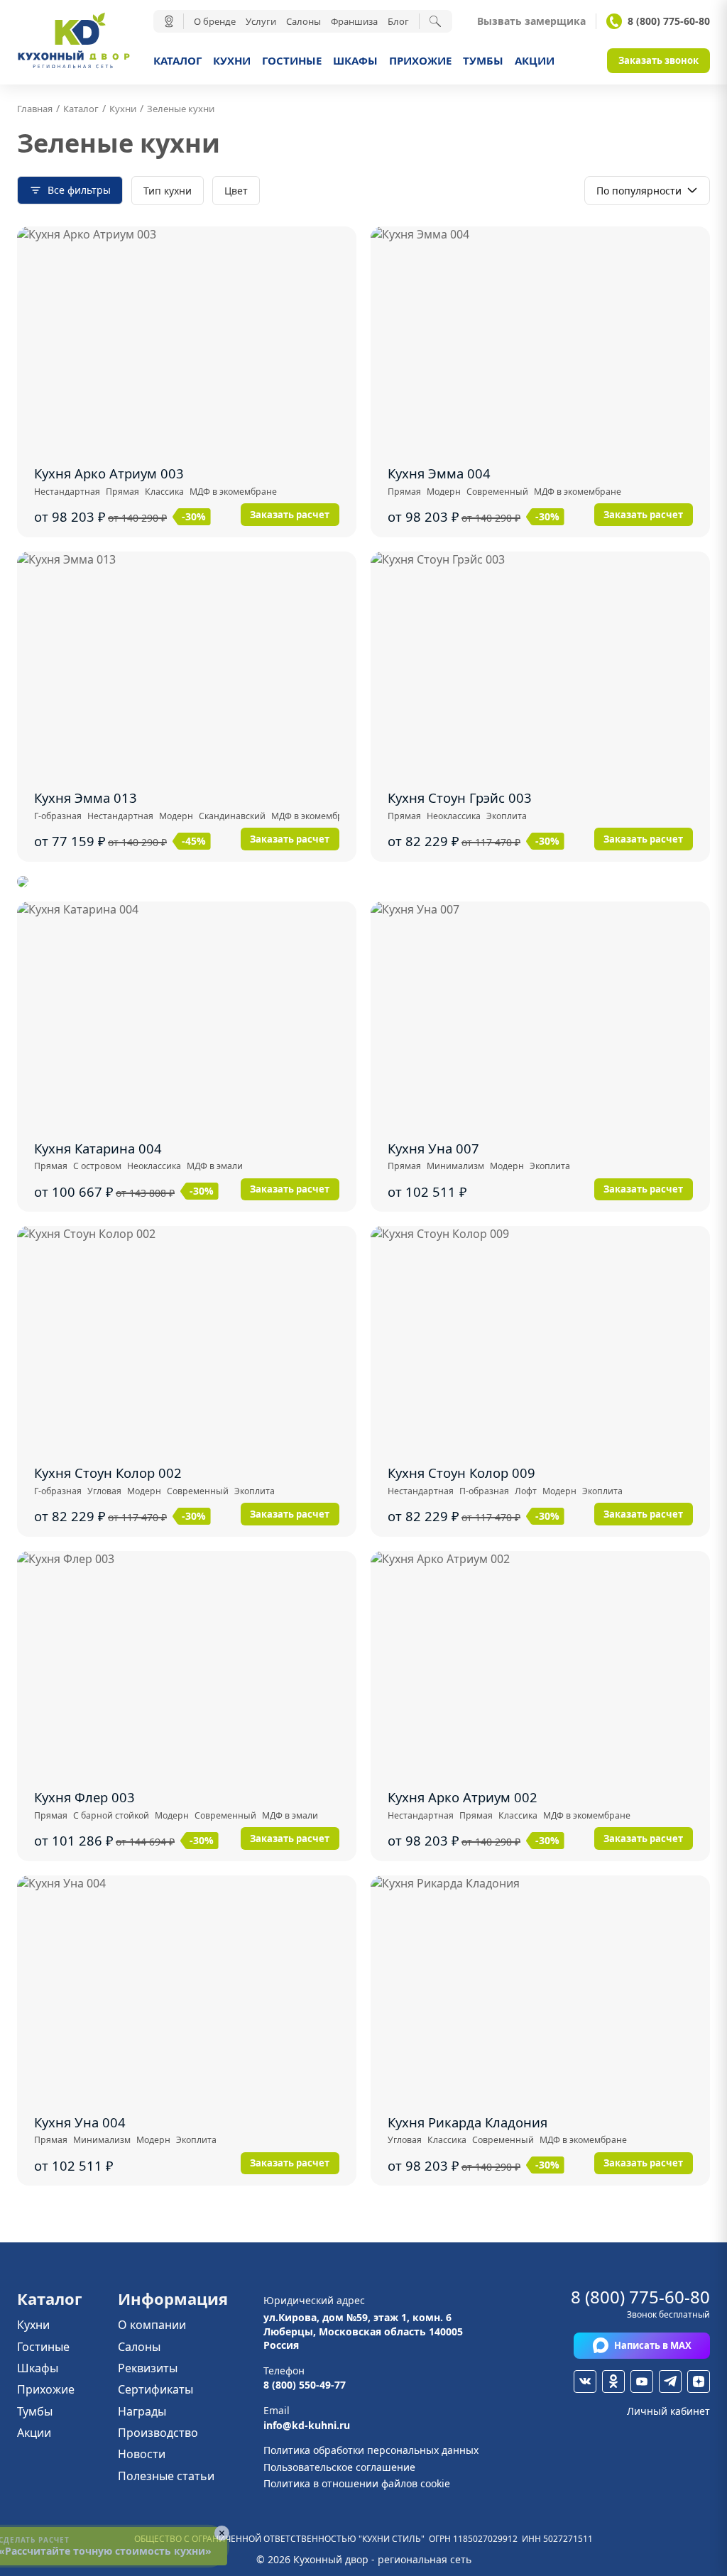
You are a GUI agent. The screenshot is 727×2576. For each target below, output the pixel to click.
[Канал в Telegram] (670, 2382)
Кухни (232, 60)
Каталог (177, 60)
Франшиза (354, 21)
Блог (398, 21)
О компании (152, 2325)
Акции (535, 60)
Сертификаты (155, 2389)
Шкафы (355, 60)
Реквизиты (148, 2368)
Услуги (261, 21)
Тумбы (483, 60)
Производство (158, 2433)
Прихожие (420, 60)
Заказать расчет (290, 515)
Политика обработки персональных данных (371, 2450)
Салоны (304, 21)
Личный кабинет (668, 2411)
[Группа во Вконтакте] (585, 2382)
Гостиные (292, 60)
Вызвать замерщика (531, 21)
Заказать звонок (658, 60)
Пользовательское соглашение (339, 2467)
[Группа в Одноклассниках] (613, 2382)
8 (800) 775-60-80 (669, 21)
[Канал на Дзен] (699, 2382)
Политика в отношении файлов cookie (357, 2483)
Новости (142, 2454)
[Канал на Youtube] (642, 2382)
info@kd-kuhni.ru (307, 2425)
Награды (142, 2411)
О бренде (215, 21)
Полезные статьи (166, 2476)
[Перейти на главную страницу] (74, 67)
